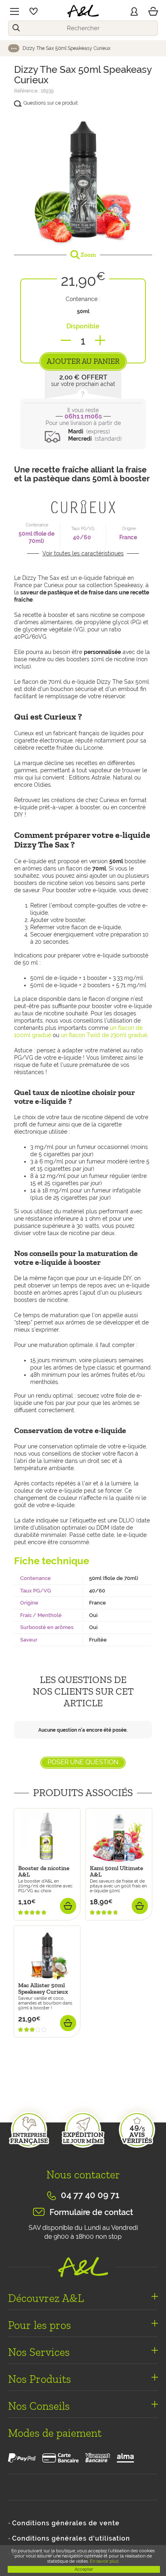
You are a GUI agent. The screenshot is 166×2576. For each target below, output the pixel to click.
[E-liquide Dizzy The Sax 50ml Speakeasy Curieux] (83, 177)
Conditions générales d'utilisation (71, 2538)
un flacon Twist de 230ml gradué (104, 1035)
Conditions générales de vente (66, 2523)
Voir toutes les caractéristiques (83, 553)
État (20, 2092)
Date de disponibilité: (45, 2042)
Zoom (88, 255)
